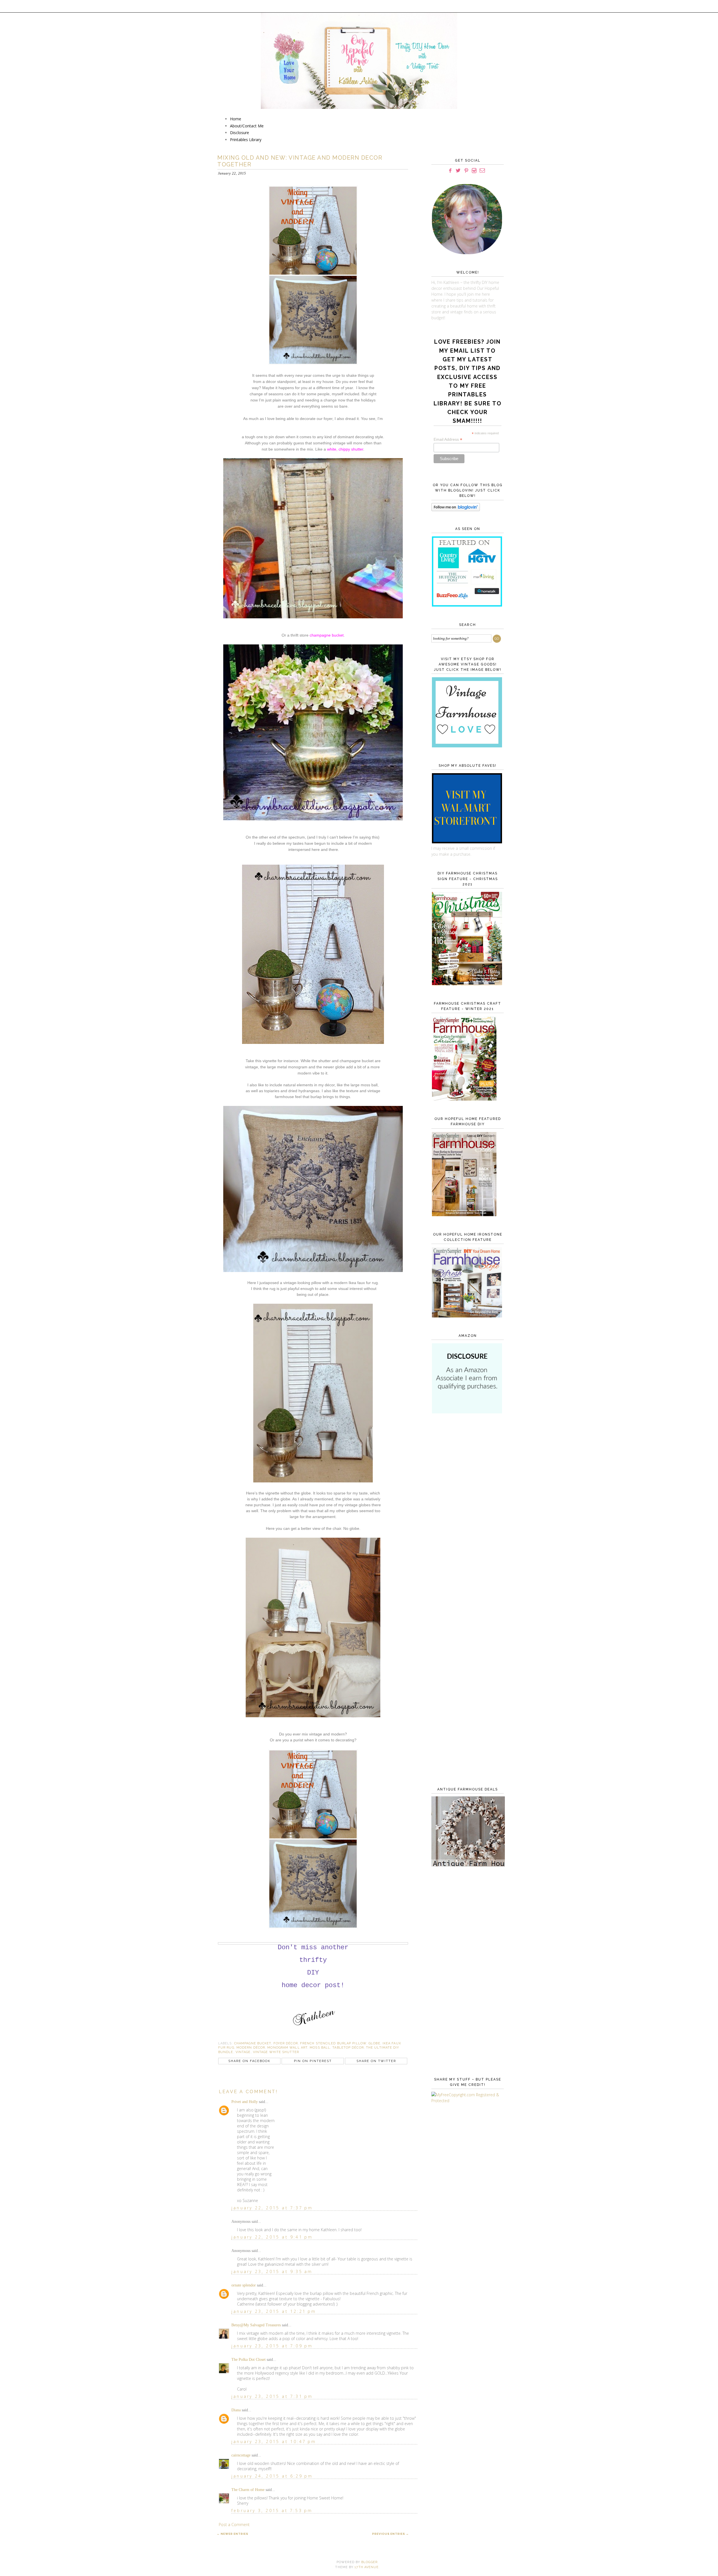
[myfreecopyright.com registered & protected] (466, 2101)
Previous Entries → (391, 2534)
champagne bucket (253, 2043)
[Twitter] (458, 171)
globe (374, 2043)
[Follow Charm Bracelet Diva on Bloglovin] (456, 510)
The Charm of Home (248, 2490)
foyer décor (286, 2043)
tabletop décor (348, 2048)
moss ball (320, 2048)
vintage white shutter (276, 2052)
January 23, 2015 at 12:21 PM (274, 2311)
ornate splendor (244, 2285)
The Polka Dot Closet (248, 2360)
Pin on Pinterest (313, 2061)
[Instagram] (474, 171)
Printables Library (246, 140)
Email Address (448, 439)
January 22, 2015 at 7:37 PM (272, 2208)
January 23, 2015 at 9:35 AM (272, 2271)
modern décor (251, 2048)
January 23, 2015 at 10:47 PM (274, 2441)
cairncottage (241, 2455)
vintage (243, 2052)
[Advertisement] (466, 1509)
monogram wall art (287, 2048)
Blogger (369, 2562)
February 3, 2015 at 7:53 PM (272, 2510)
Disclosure (240, 133)
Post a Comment (234, 2525)
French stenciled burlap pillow (333, 2043)
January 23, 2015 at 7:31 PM (272, 2396)
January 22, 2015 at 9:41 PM (272, 2237)
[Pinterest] (466, 171)
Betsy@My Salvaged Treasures (256, 2325)
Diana (236, 2410)
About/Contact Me (247, 126)
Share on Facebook (249, 2061)
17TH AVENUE (367, 2567)
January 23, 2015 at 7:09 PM (272, 2346)
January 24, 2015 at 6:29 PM (272, 2476)
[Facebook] (450, 171)
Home (236, 119)
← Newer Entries (233, 2534)
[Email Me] (482, 171)
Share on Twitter (376, 2061)
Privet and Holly (245, 2102)
